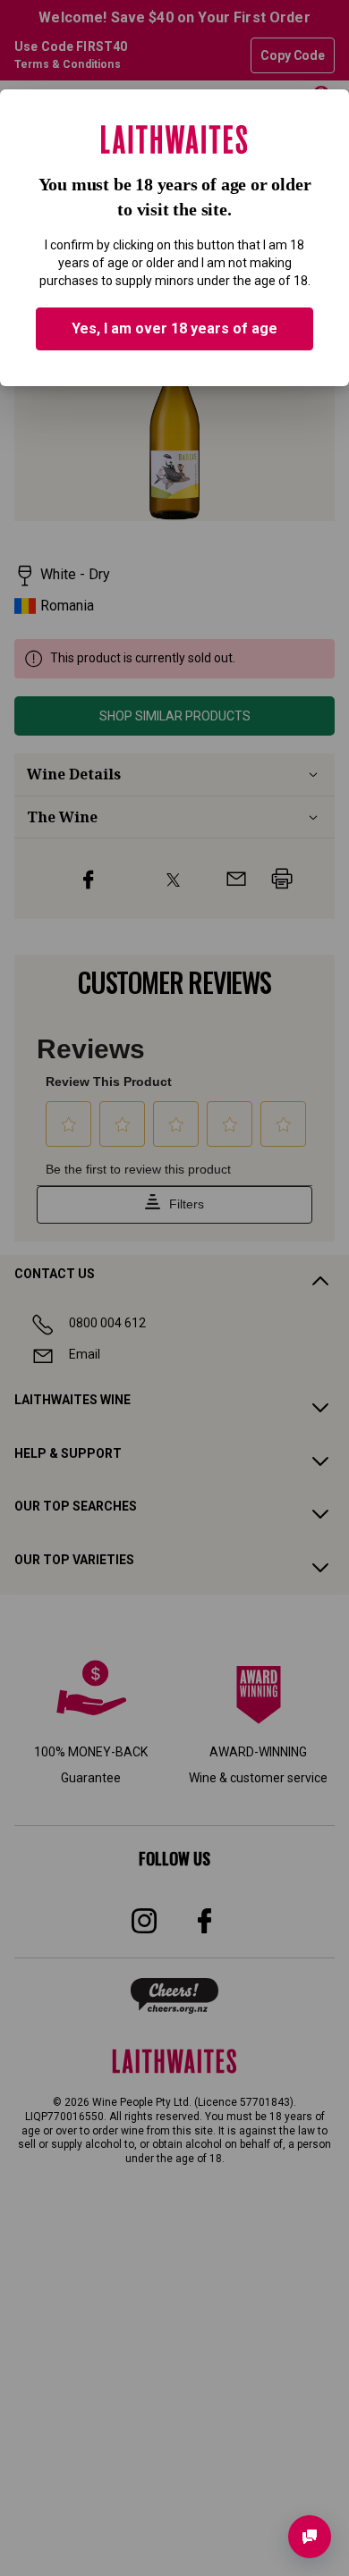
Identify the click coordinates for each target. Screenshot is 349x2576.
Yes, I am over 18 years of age (174, 328)
